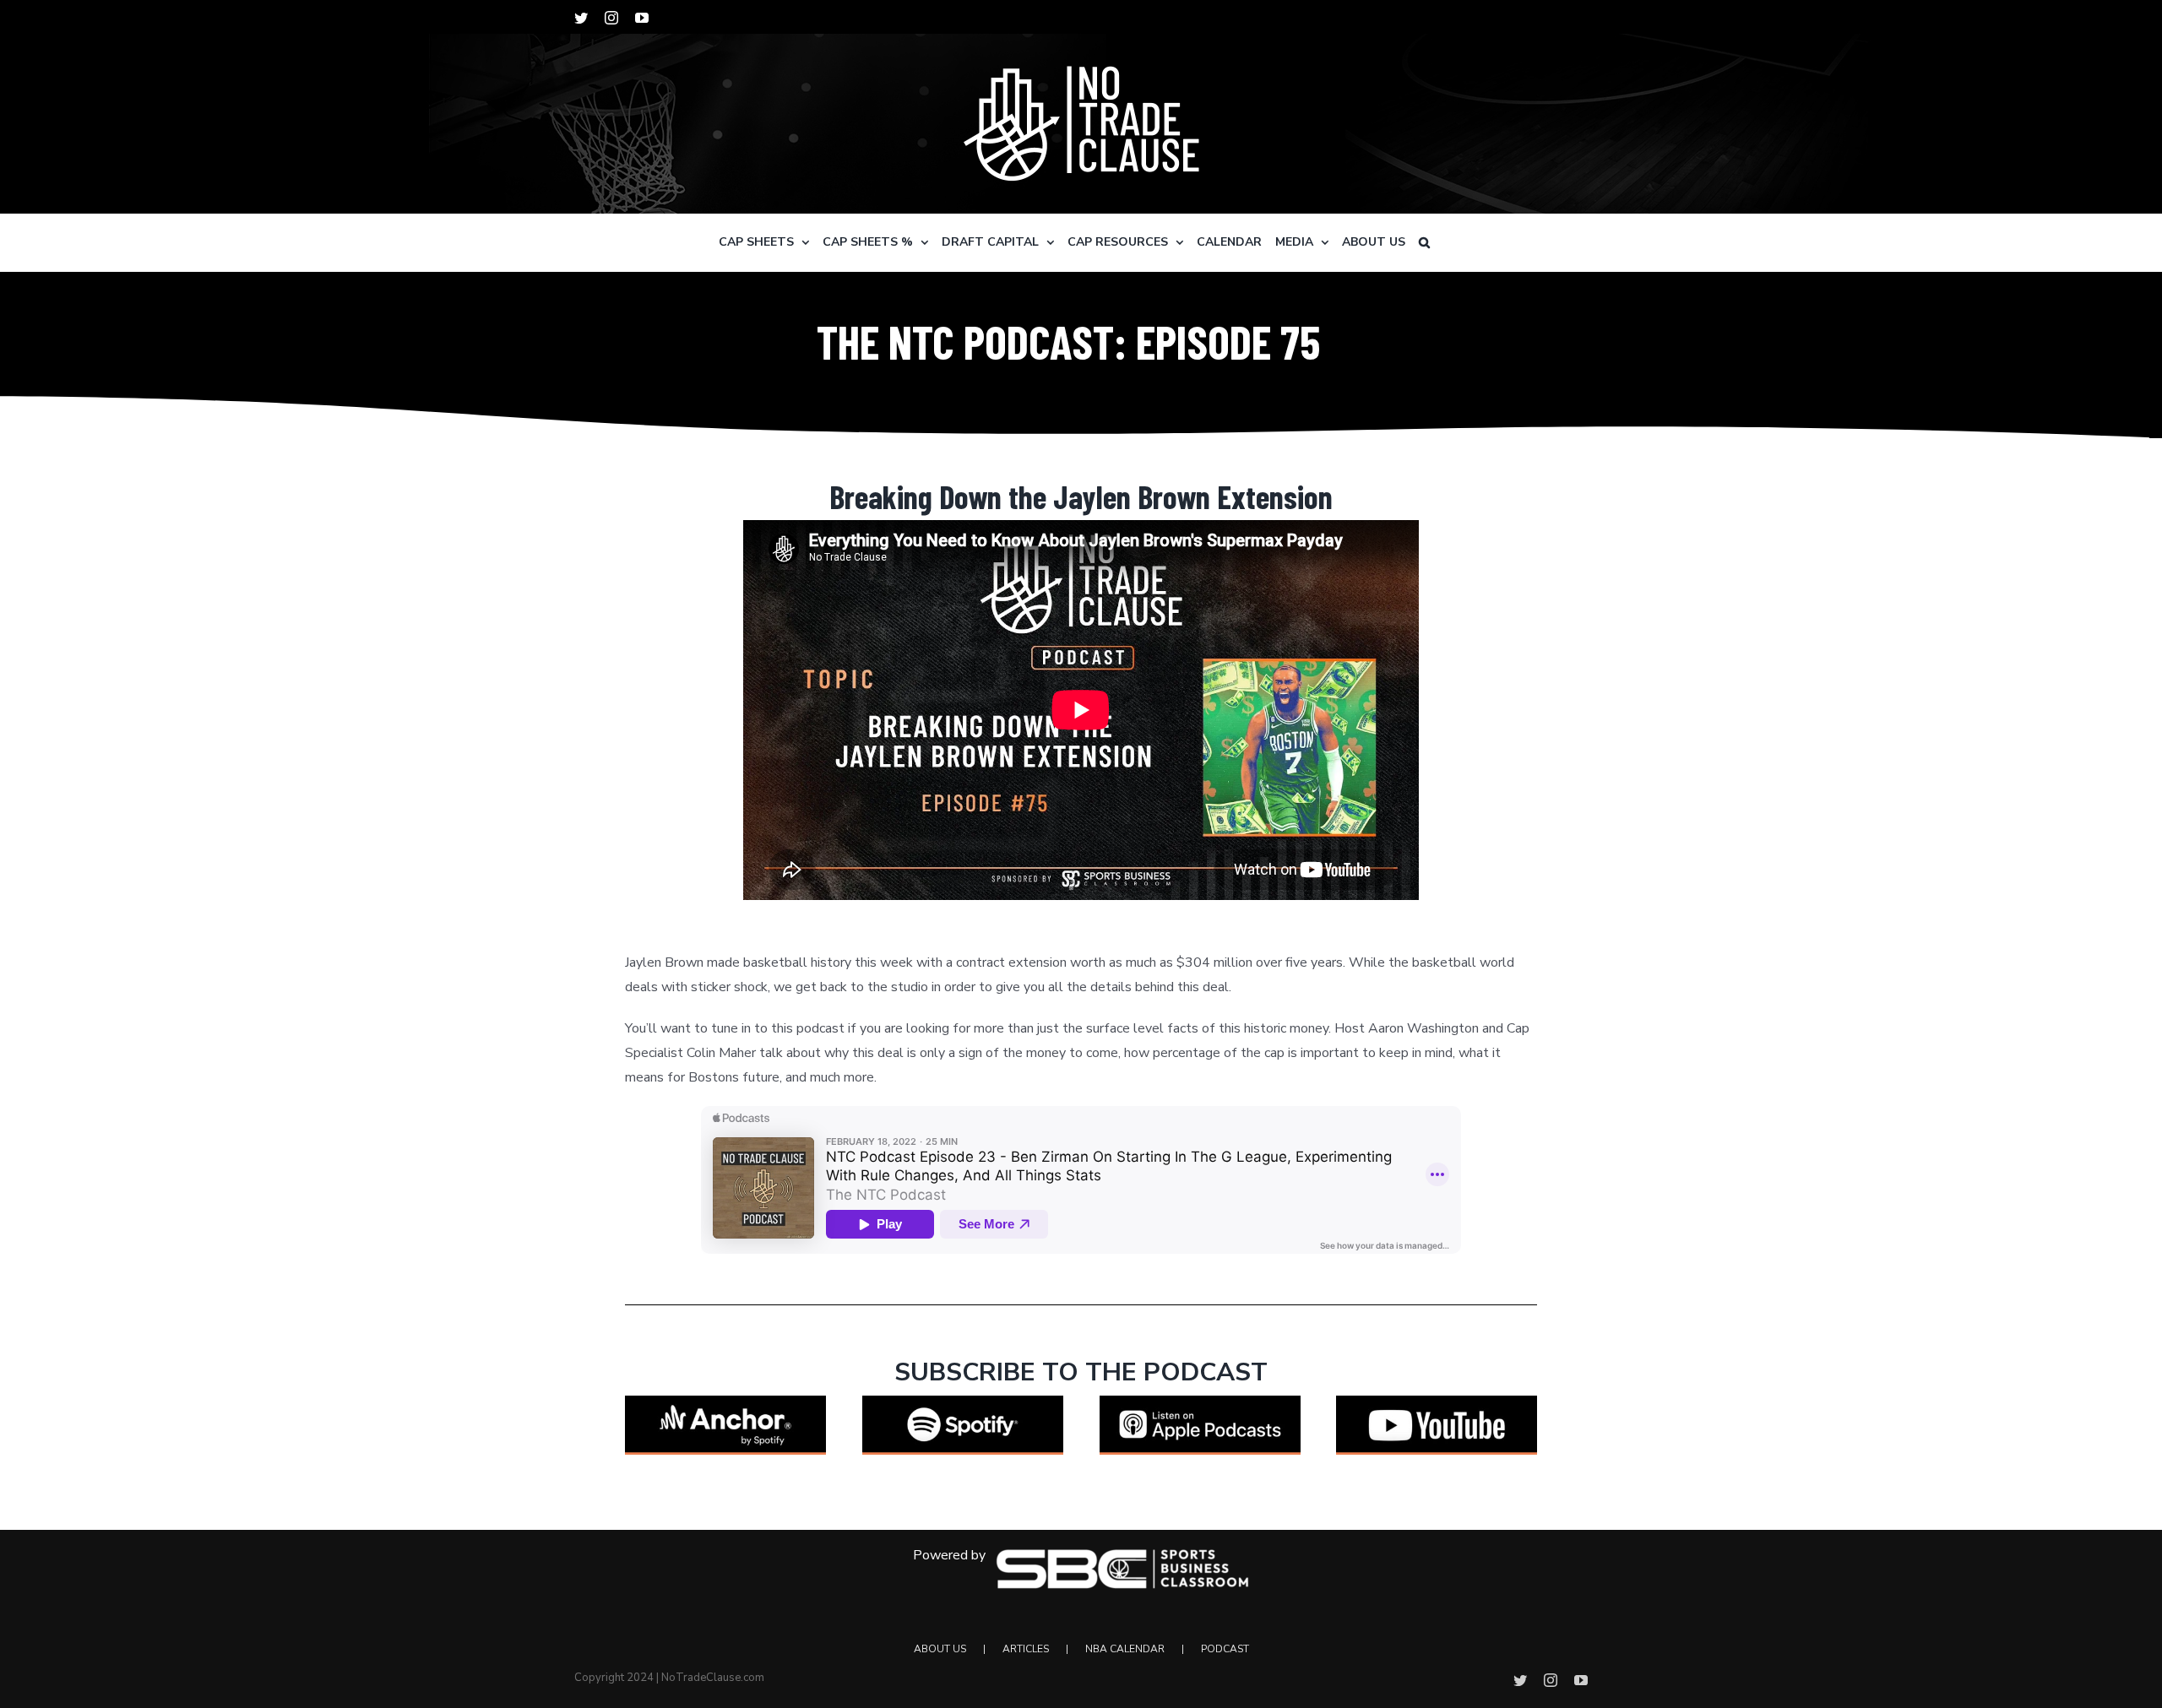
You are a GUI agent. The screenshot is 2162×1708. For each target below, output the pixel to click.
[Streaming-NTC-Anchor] (725, 1402)
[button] (1424, 242)
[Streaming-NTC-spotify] (963, 1402)
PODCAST (1225, 1649)
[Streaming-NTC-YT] (1437, 1402)
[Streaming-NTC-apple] (1200, 1402)
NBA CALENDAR (1125, 1649)
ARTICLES (1026, 1649)
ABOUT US (940, 1649)
